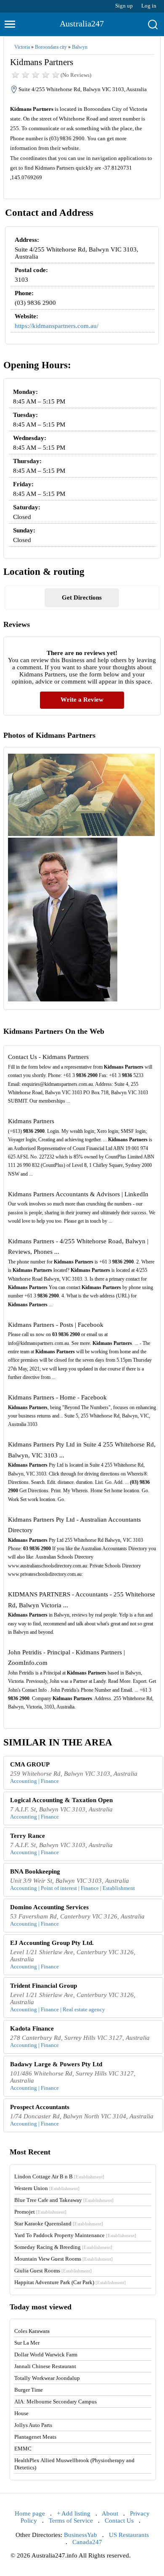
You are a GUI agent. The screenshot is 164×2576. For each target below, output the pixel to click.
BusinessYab (81, 2535)
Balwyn (80, 47)
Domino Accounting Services (49, 1907)
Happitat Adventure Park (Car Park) (70, 2282)
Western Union (47, 2188)
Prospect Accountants (40, 2107)
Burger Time (29, 2390)
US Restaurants (129, 2535)
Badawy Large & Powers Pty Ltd (56, 2064)
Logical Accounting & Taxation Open (61, 1800)
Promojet (40, 2212)
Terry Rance (28, 1836)
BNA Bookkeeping (35, 1871)
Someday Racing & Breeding (63, 2247)
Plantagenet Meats (35, 2437)
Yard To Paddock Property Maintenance (75, 2235)
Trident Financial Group (44, 1986)
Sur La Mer (27, 2343)
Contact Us (119, 2521)
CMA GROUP (30, 1764)
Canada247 (87, 2542)
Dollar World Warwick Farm (46, 2355)
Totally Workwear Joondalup (47, 2378)
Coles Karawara (32, 2331)
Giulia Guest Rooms (53, 2271)
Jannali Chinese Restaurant (45, 2366)
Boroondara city (51, 47)
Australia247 (82, 24)
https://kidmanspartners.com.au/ (57, 326)
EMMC (23, 2449)
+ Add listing (74, 2513)
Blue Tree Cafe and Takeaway (64, 2200)
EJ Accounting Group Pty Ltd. (52, 1943)
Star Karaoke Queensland (59, 2224)
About (110, 2513)
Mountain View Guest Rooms (63, 2259)
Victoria (22, 47)
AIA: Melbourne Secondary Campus (56, 2402)
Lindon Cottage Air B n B (59, 2176)
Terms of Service (71, 2521)
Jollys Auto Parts (33, 2425)
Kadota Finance (32, 2028)
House (21, 2413)
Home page (30, 2513)
